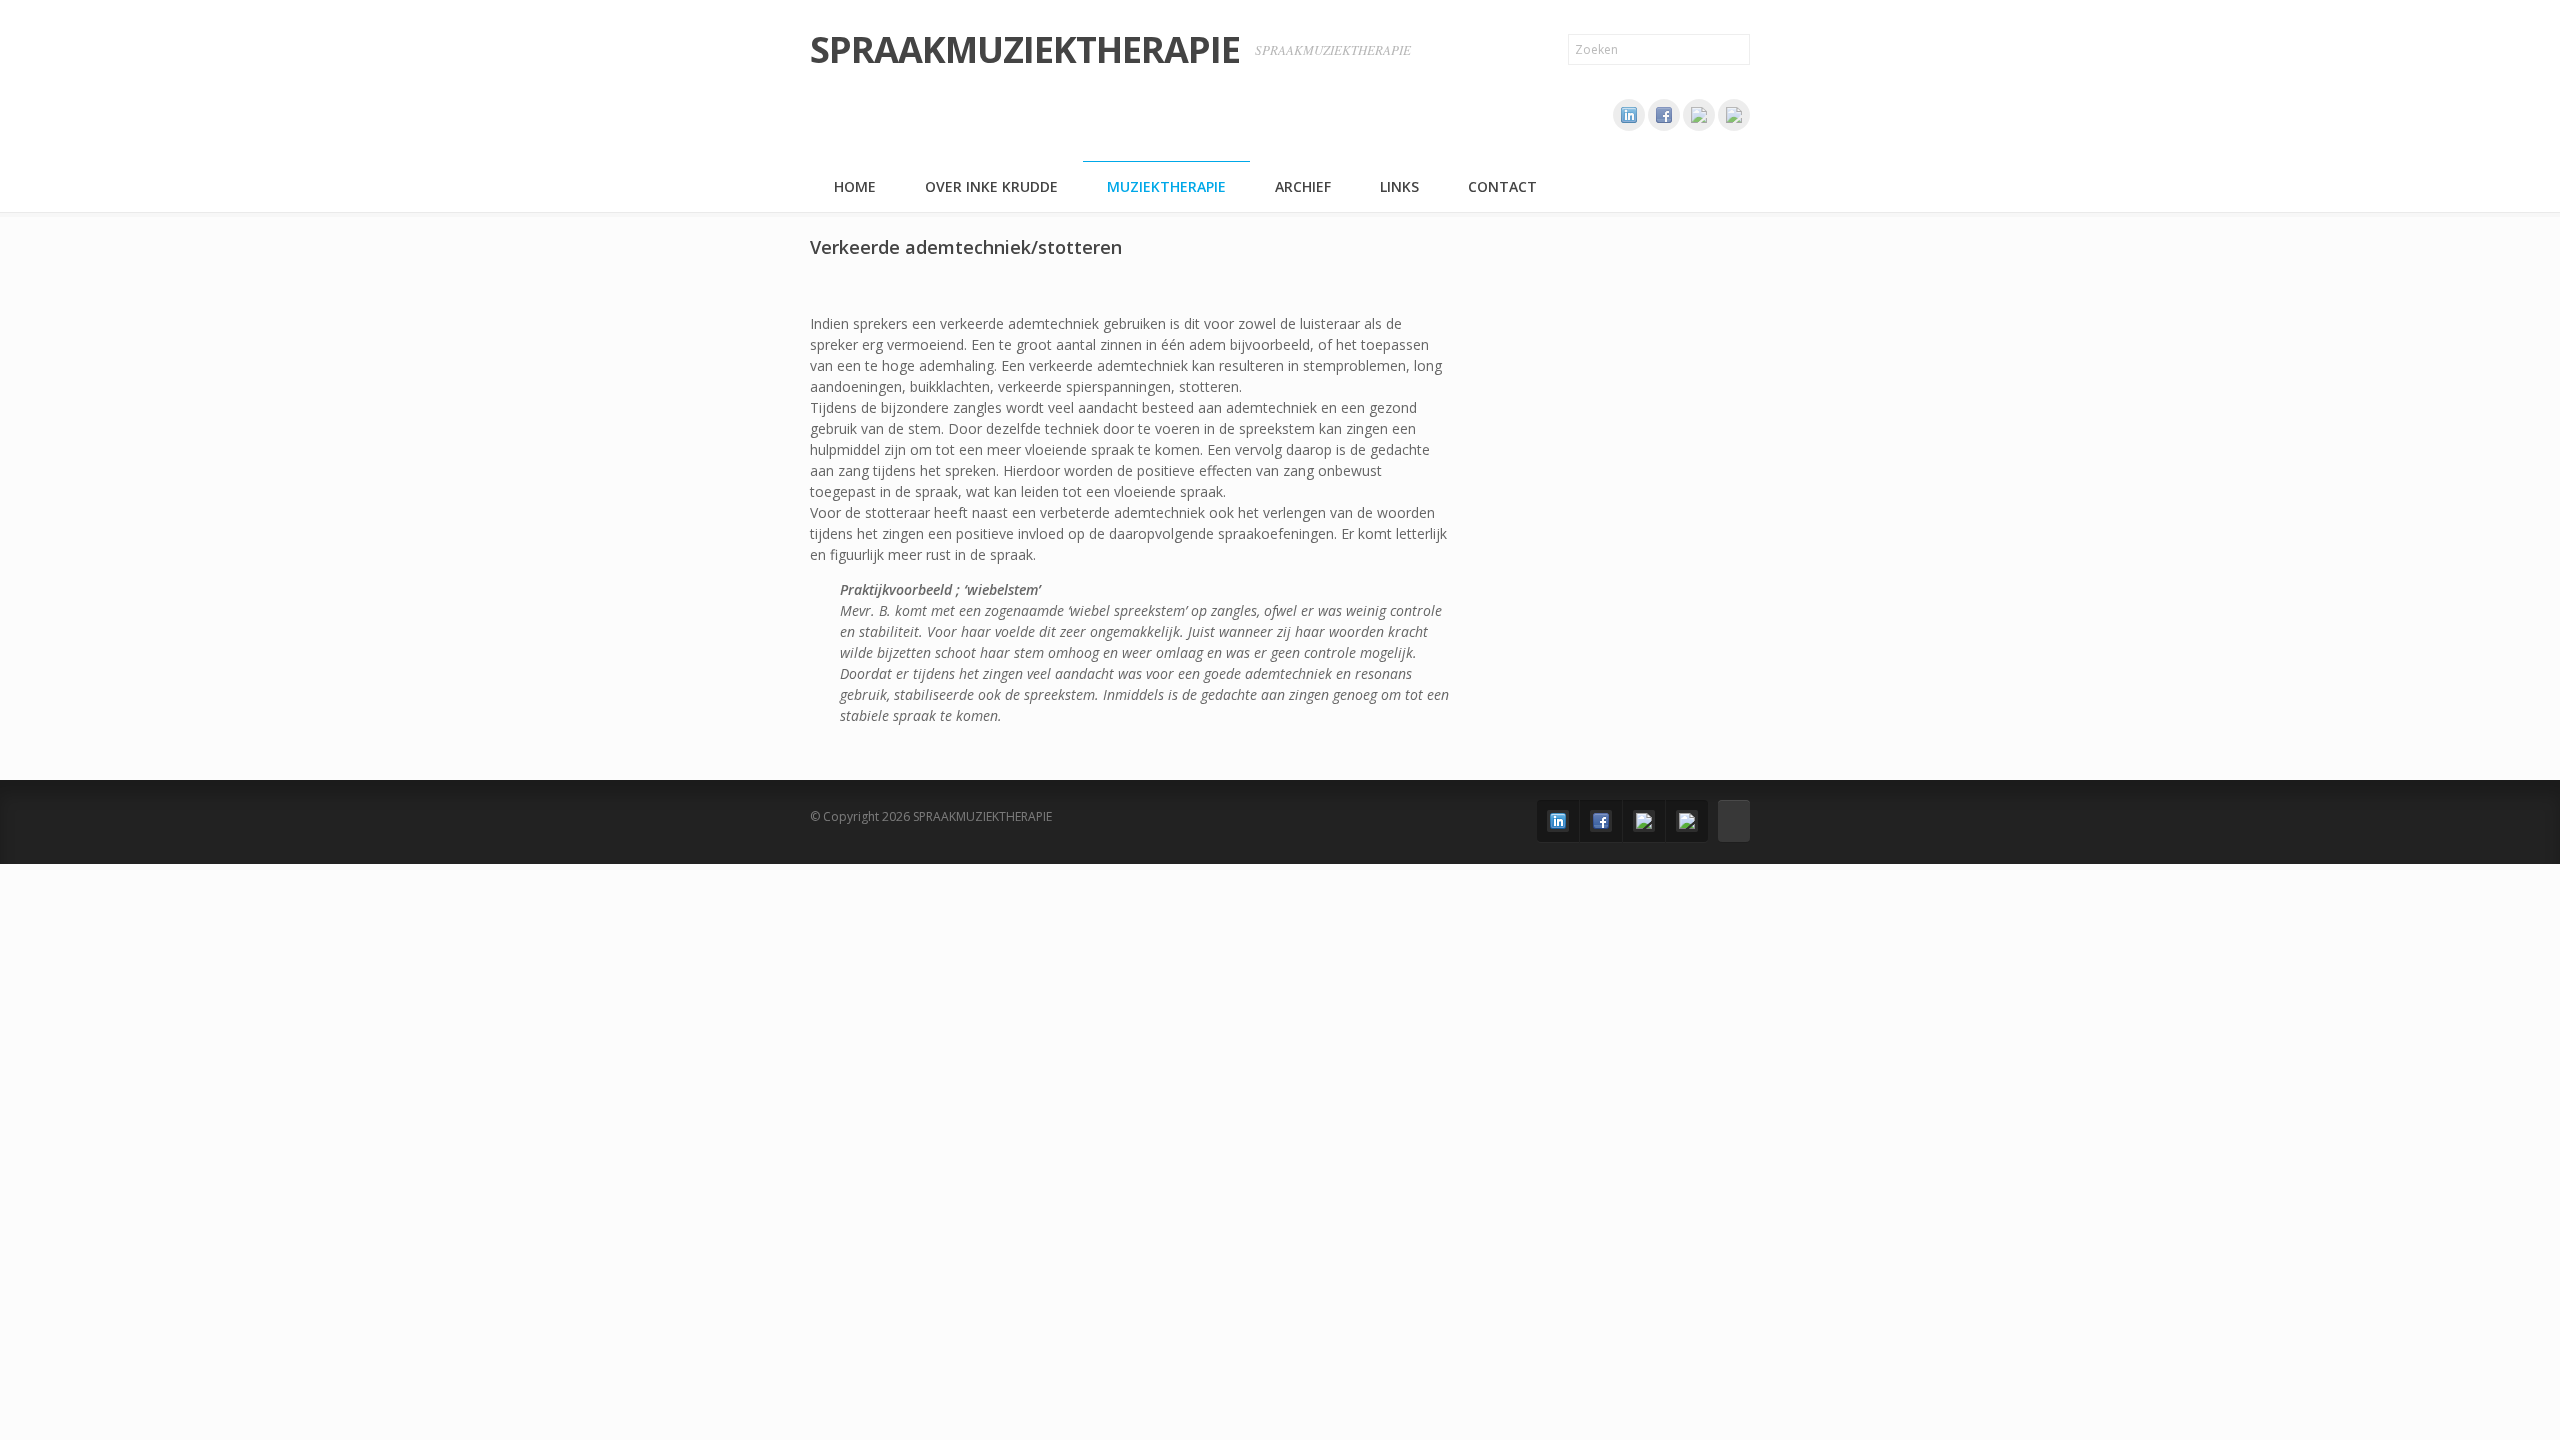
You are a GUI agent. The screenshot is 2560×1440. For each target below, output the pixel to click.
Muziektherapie (1166, 186)
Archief (1303, 186)
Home (855, 186)
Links (1399, 186)
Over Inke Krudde (991, 186)
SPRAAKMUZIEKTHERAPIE (1025, 50)
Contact (1502, 186)
